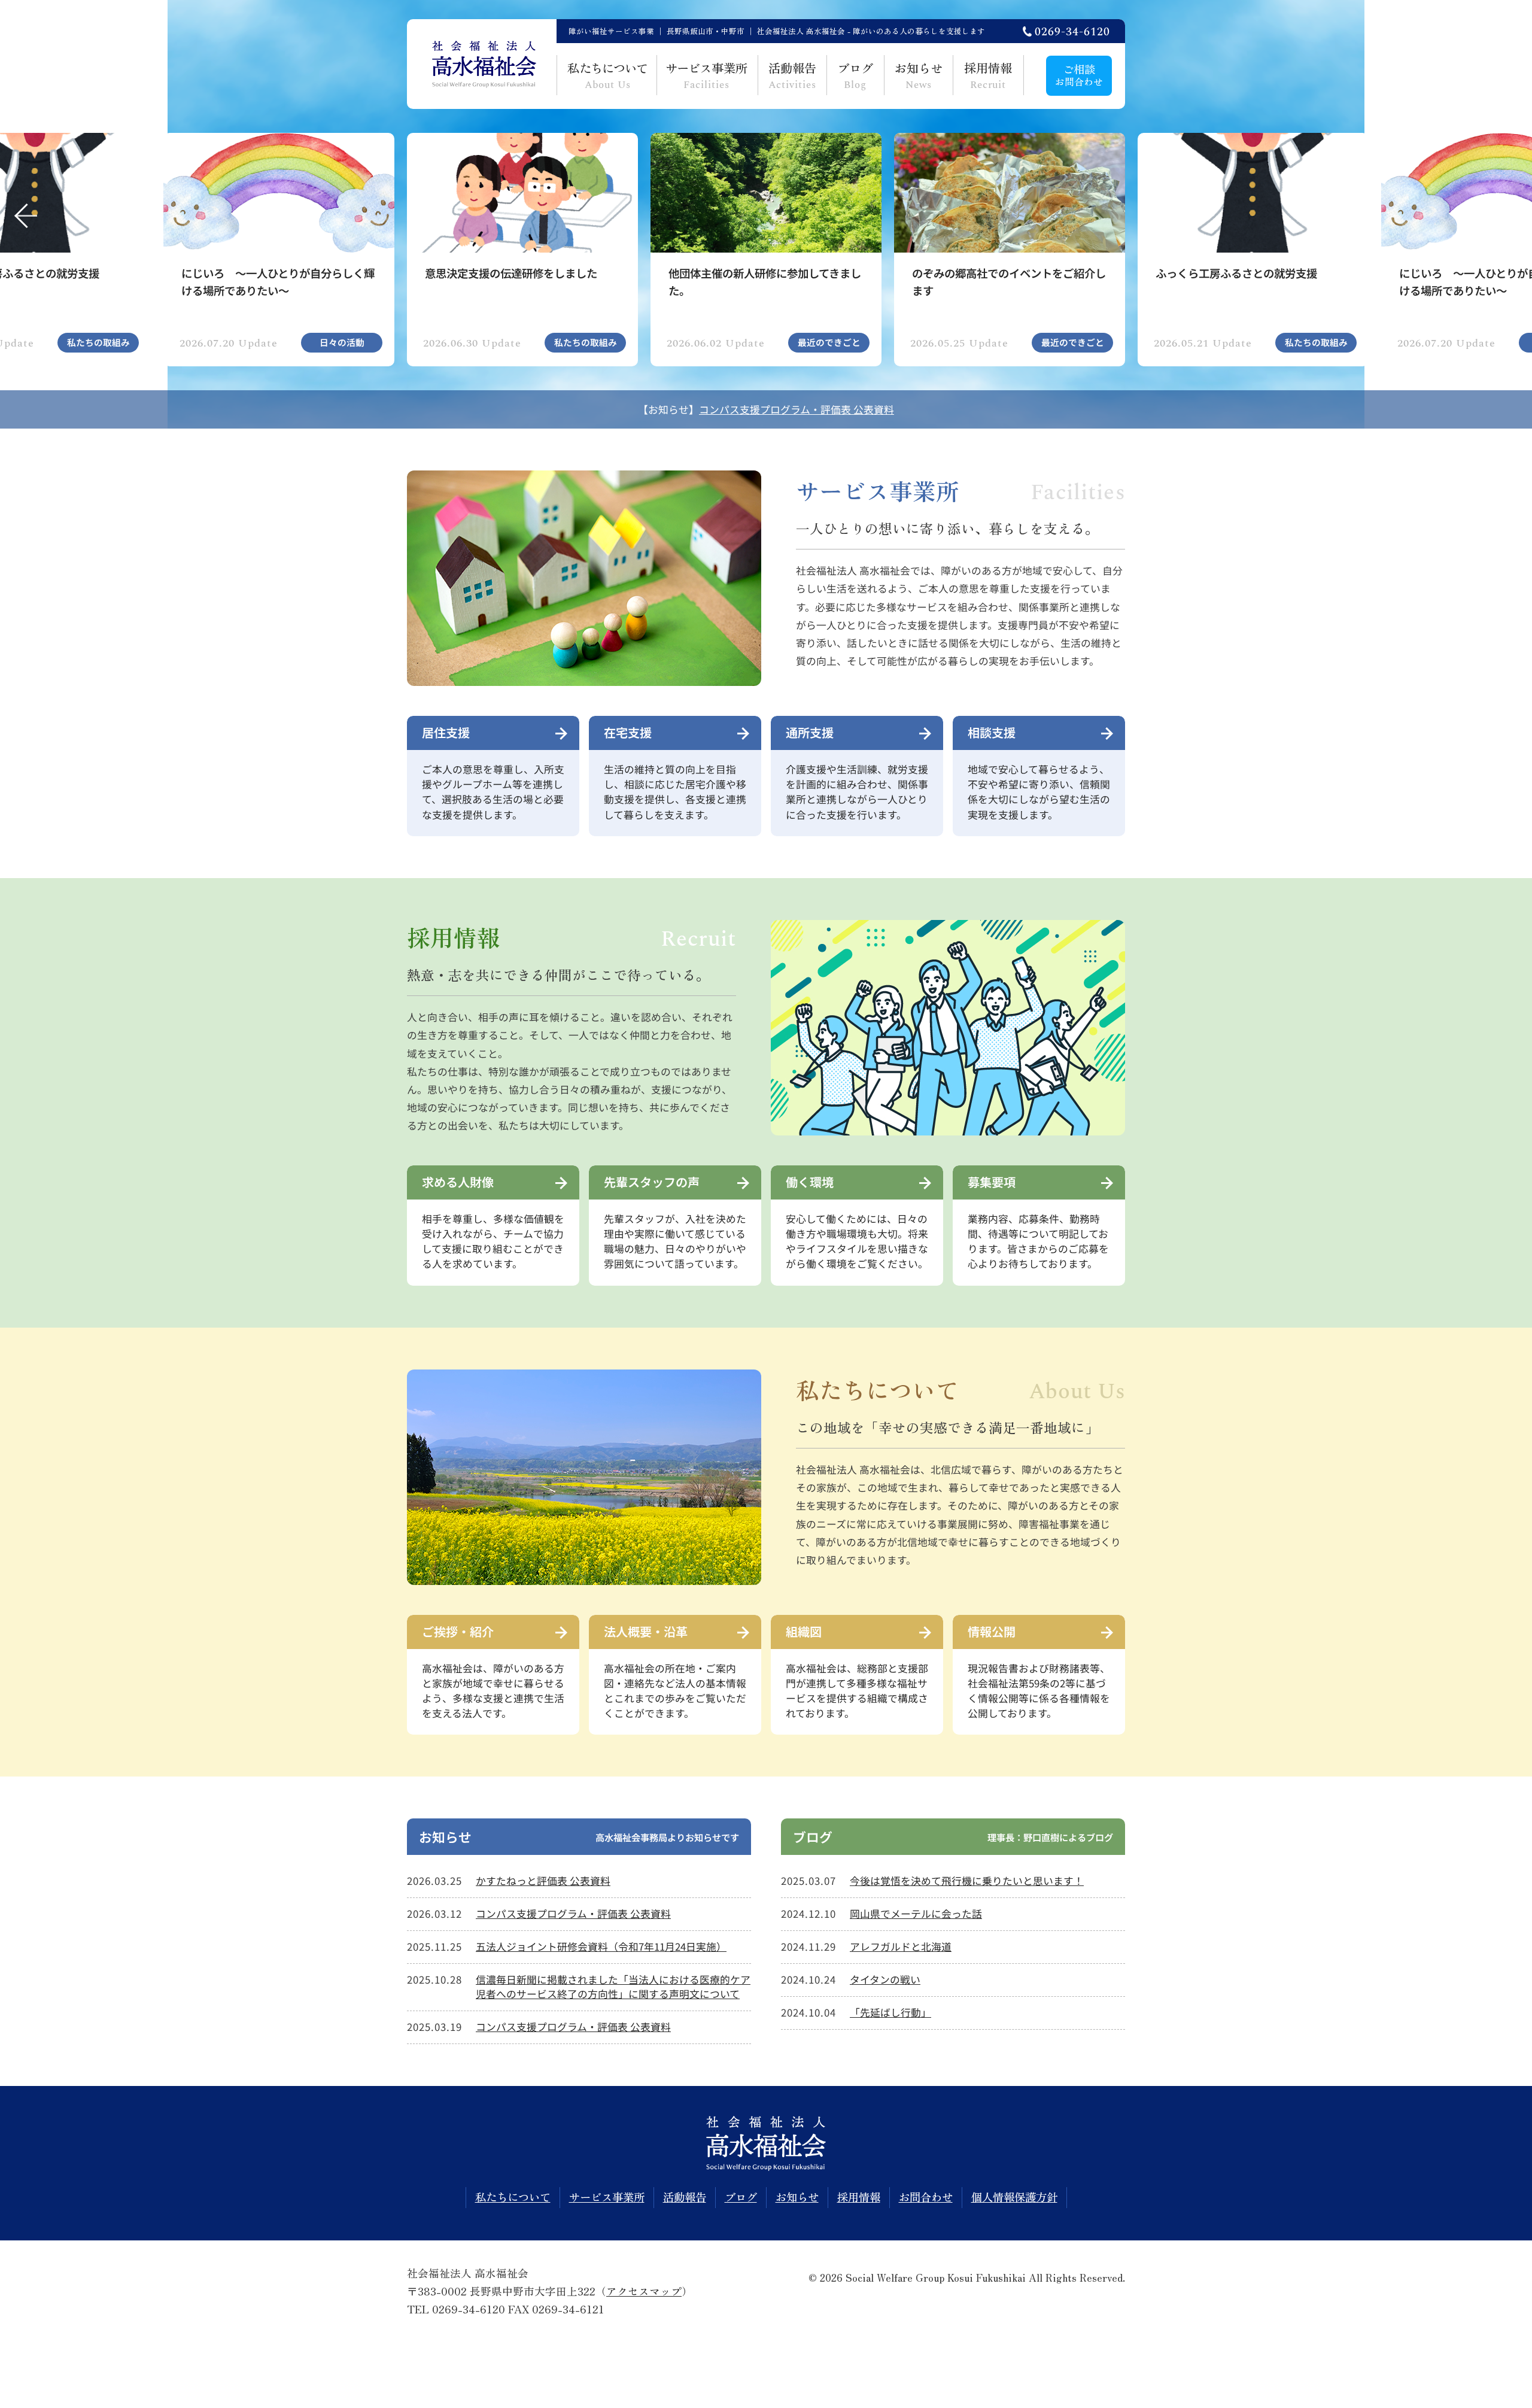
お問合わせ (926, 2197)
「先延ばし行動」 (890, 2012)
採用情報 (988, 76)
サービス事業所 (607, 2197)
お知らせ (919, 76)
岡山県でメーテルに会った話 (916, 1914)
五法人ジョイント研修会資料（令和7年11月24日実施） (601, 1947)
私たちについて (513, 2197)
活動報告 (793, 76)
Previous (22, 215)
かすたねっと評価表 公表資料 (543, 1881)
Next (1510, 215)
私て (608, 76)
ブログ (855, 76)
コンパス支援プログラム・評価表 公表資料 (797, 409)
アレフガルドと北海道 (901, 1947)
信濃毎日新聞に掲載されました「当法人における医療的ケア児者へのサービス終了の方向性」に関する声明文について (613, 1987)
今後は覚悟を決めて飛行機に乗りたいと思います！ (967, 1881)
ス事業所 (706, 76)
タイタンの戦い (885, 1979)
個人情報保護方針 (1014, 2197)
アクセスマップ (644, 2291)
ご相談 (1079, 75)
